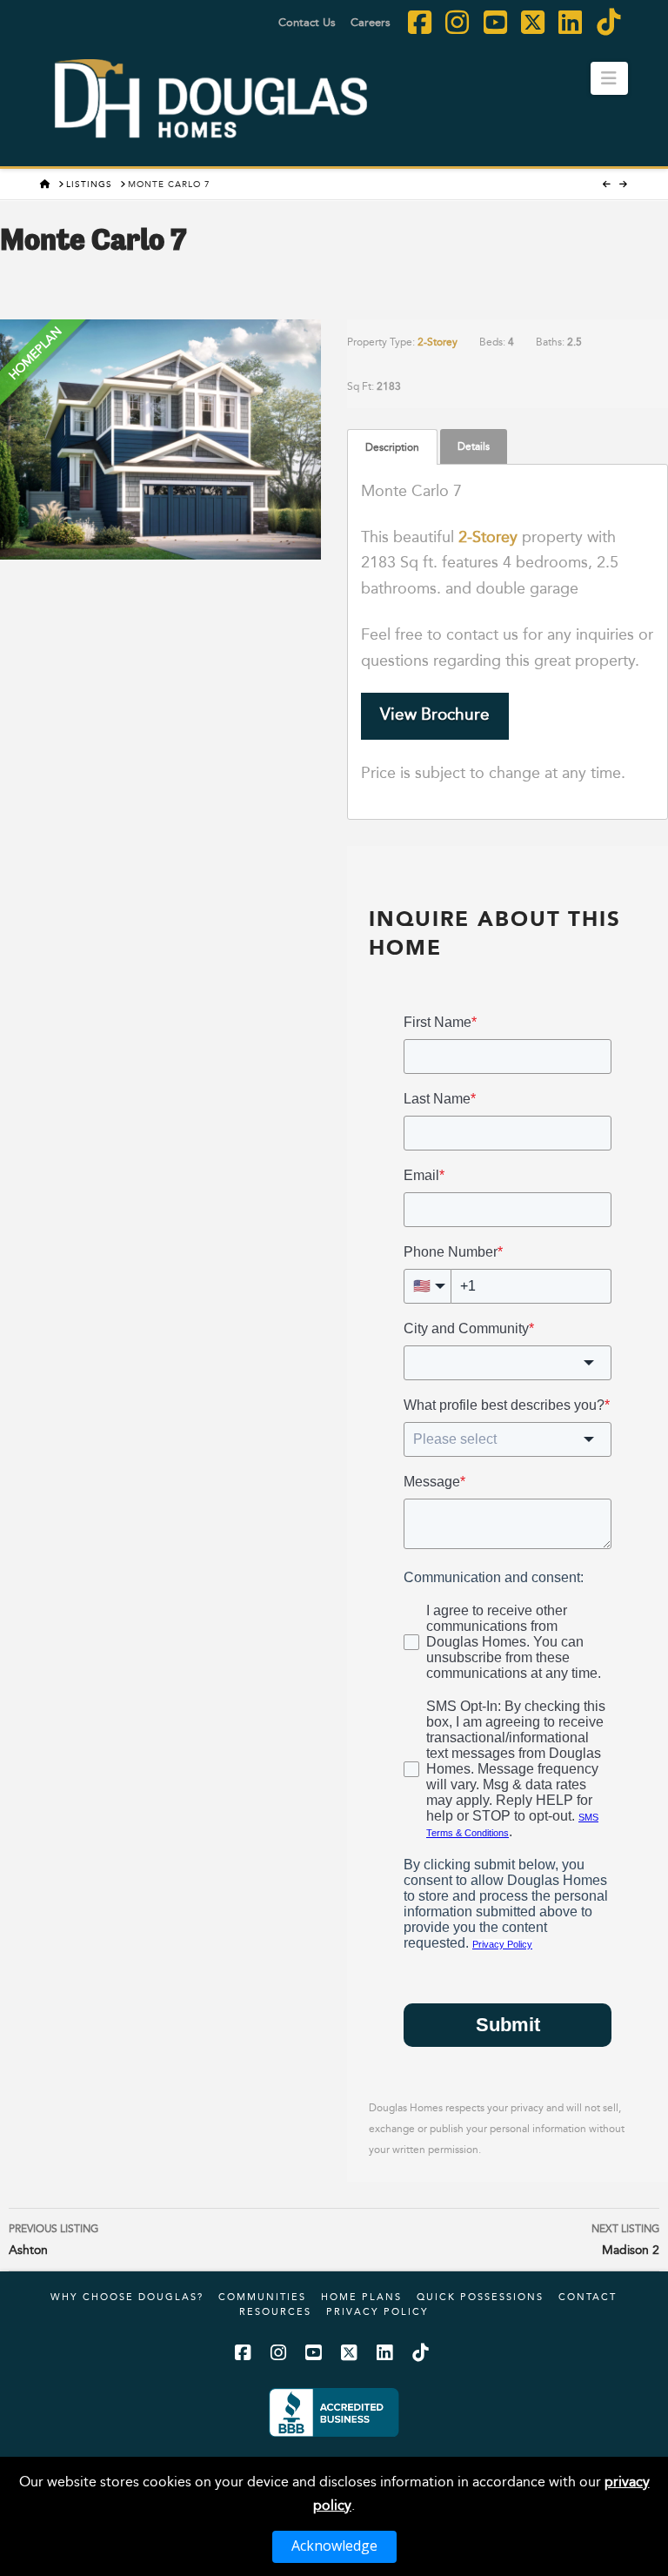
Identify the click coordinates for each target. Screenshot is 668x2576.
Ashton (53, 2240)
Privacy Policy (377, 2311)
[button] (609, 78)
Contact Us (307, 22)
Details (474, 446)
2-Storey (438, 342)
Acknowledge (334, 2546)
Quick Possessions (480, 2297)
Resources (275, 2311)
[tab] (392, 447)
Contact (588, 2297)
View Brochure (435, 714)
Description (392, 447)
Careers (371, 22)
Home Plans (361, 2297)
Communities (262, 2297)
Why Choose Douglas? (127, 2297)
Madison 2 (625, 2240)
